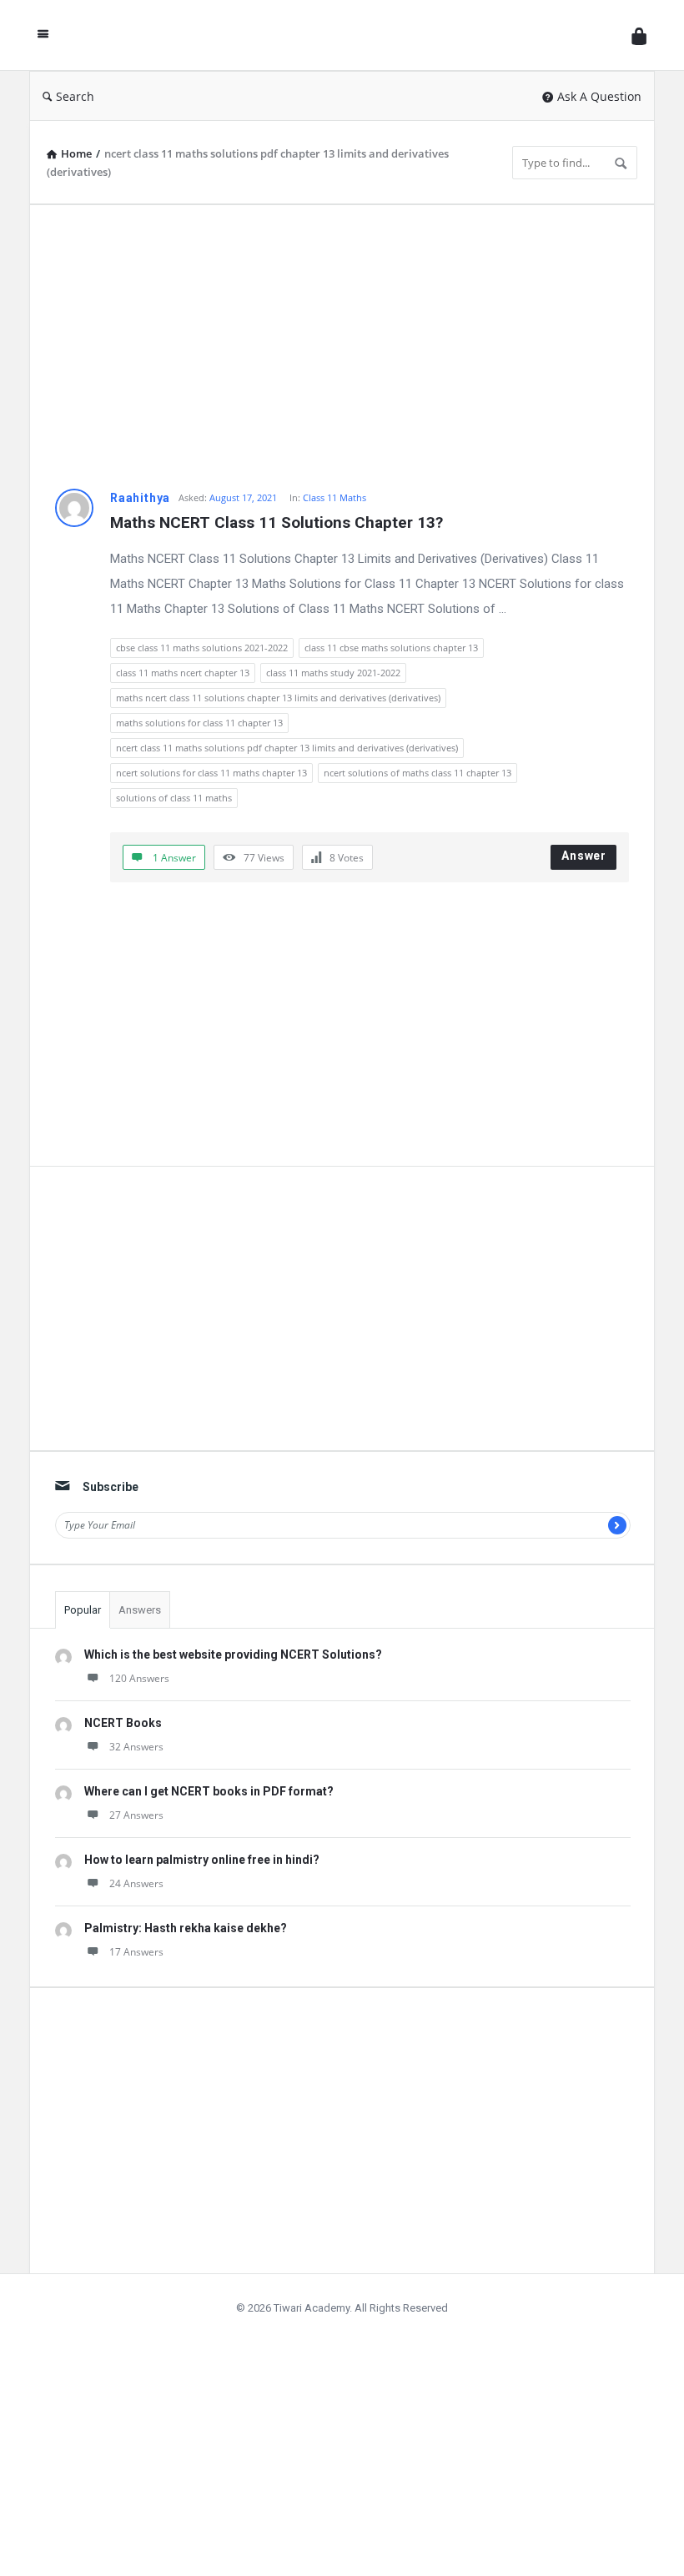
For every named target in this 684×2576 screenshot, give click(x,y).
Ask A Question (599, 96)
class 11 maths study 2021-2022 (333, 673)
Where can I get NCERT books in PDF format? (209, 1791)
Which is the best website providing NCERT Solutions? (233, 1655)
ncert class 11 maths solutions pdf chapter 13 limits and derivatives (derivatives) (287, 748)
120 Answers (139, 1678)
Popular (83, 1610)
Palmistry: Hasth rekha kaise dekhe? (186, 1928)
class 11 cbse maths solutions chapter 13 (391, 648)
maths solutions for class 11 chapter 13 (199, 723)
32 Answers (136, 1747)
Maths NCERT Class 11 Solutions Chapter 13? (277, 522)
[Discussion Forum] (345, 35)
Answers (140, 1610)
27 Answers (136, 1815)
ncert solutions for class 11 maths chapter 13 (211, 773)
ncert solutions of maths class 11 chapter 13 (417, 773)
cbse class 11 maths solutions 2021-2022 (202, 648)
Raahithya (140, 498)
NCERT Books (123, 1723)
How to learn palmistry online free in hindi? (202, 1860)
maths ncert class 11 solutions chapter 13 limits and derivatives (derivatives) (278, 698)
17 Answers (136, 1952)
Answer (584, 856)
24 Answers (136, 1883)
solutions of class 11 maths (174, 798)
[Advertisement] (342, 347)
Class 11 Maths (334, 497)
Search (75, 96)
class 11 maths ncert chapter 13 (183, 673)
